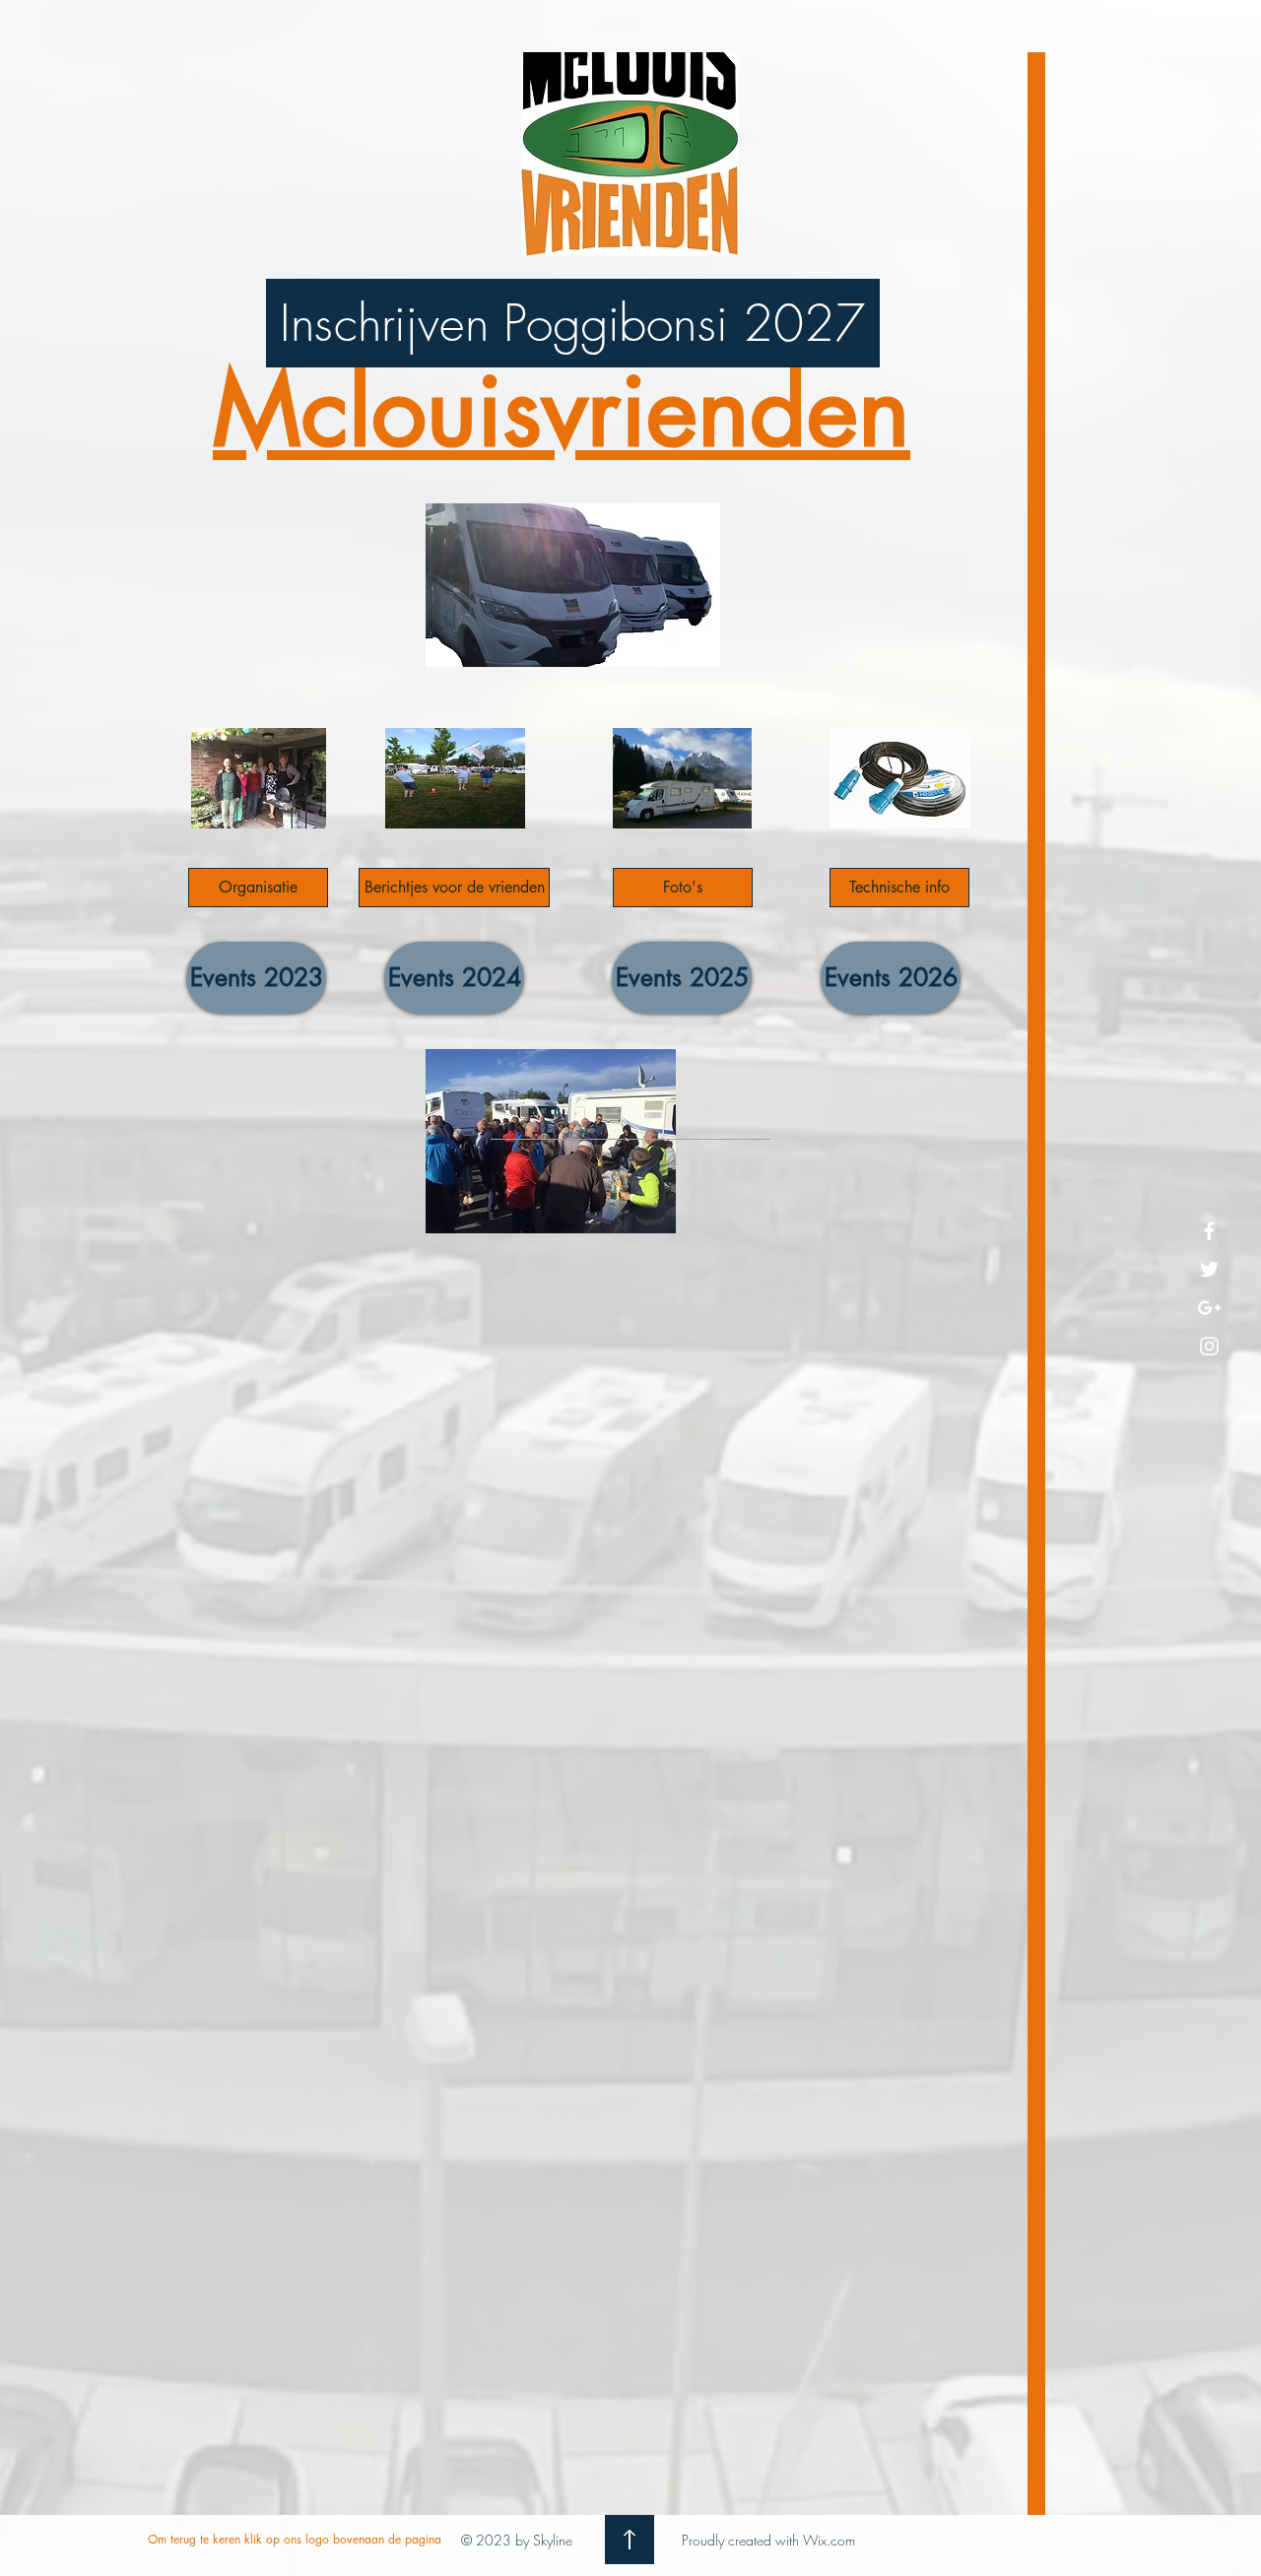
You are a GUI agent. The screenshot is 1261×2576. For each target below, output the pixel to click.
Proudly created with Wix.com (768, 2540)
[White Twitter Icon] (1209, 1269)
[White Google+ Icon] (1209, 1308)
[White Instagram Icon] (1209, 1346)
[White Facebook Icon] (1209, 1231)
